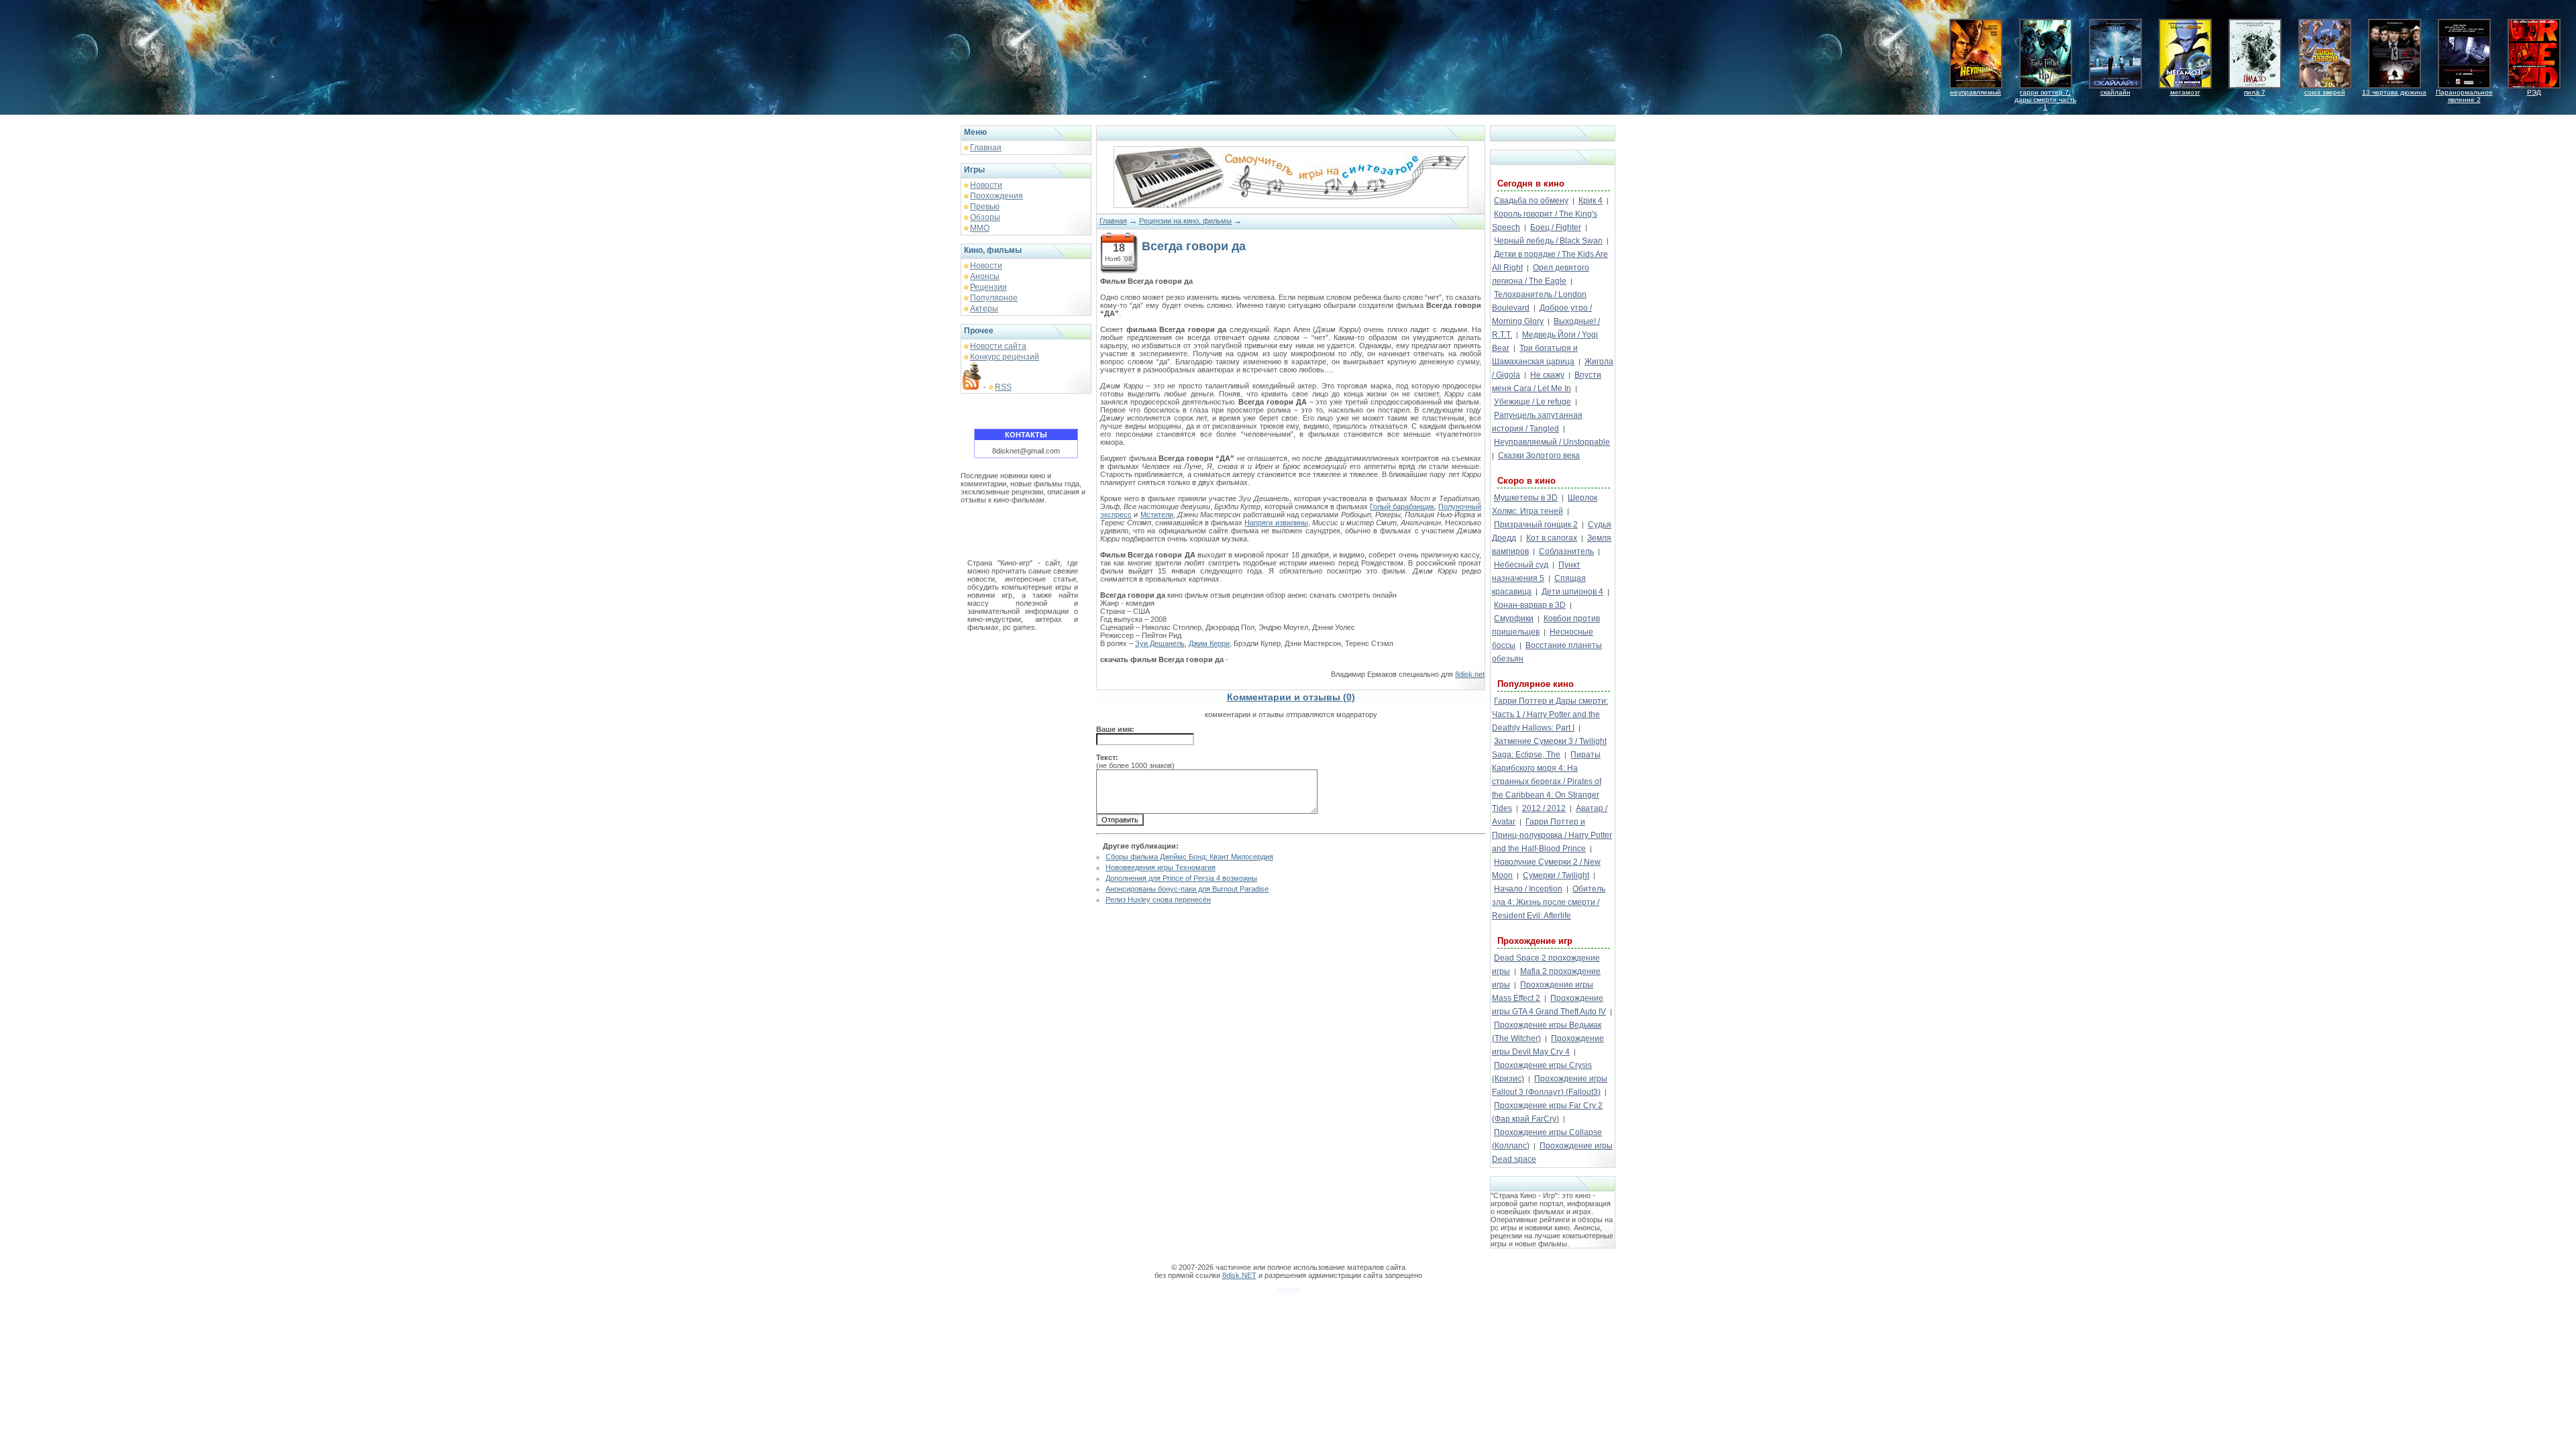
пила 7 (2255, 92)
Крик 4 (1591, 201)
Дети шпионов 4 (1572, 592)
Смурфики (1514, 619)
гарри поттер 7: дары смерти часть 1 (2045, 100)
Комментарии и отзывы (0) (1291, 697)
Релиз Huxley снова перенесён (1158, 900)
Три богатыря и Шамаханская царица (1535, 355)
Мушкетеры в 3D (1526, 498)
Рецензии (988, 287)
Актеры (984, 309)
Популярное (994, 298)
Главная (986, 148)
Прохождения (997, 196)
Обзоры (985, 217)
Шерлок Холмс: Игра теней (1545, 504)
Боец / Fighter (1556, 227)
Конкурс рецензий (1005, 357)
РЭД (2534, 92)
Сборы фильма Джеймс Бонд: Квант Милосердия (1189, 857)
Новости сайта (998, 346)
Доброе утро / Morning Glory (1542, 315)
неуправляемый (1976, 92)
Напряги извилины (1276, 523)
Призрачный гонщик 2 (1536, 525)
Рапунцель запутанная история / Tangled (1537, 422)
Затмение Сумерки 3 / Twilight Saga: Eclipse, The (1549, 748)
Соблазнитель (1566, 551)
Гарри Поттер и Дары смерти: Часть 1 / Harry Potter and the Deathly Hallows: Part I (1550, 714)
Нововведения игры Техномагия (1161, 867)
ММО (980, 228)
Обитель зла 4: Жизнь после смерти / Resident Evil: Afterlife (1549, 902)
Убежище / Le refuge (1533, 402)
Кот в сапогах (1552, 538)
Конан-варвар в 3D (1530, 605)
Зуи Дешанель (1160, 643)
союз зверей (2325, 92)
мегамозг (2185, 92)
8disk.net (1470, 674)
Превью (985, 207)
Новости (986, 185)
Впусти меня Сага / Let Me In (1547, 382)
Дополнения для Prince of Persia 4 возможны (1181, 878)
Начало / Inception (1528, 889)
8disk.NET (1239, 1275)
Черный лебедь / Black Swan (1548, 241)
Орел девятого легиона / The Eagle (1541, 274)
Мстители (1157, 515)
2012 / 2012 (1544, 808)
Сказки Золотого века (1539, 455)
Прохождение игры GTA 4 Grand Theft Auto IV (1549, 1005)
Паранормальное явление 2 (2464, 96)
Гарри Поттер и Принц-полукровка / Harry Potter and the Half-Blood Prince (1552, 835)
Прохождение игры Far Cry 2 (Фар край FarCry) (1547, 1112)
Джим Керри (1209, 643)
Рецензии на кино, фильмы (1185, 221)
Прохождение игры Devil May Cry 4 (1548, 1045)
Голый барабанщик (1402, 506)
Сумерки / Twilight (1556, 875)
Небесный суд (1521, 565)
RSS (1003, 387)
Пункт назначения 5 (1536, 572)
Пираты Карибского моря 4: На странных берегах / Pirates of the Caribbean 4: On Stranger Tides (1547, 782)
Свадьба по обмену (1531, 201)
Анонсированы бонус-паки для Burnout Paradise (1187, 889)
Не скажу (1547, 375)
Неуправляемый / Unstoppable (1552, 442)
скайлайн (2115, 92)
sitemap (1288, 1289)
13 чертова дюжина (2394, 92)
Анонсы (985, 276)
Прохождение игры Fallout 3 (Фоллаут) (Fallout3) (1550, 1085)
